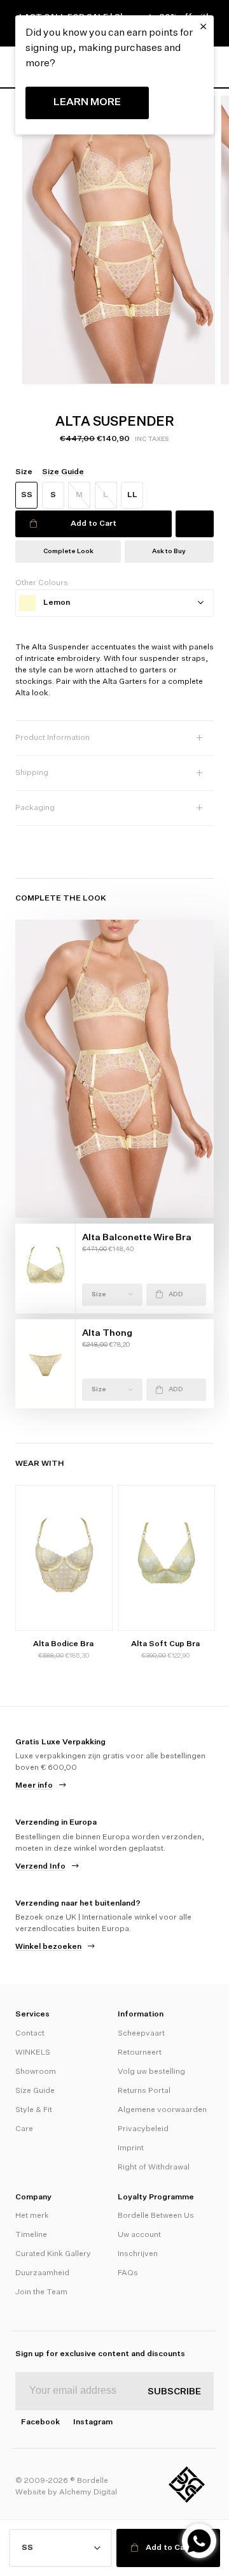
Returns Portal (144, 2091)
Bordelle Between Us (156, 2216)
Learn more (87, 103)
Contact (30, 2034)
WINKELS (33, 2053)
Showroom (36, 2072)
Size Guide (35, 2091)
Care (24, 2129)
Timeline (31, 2235)
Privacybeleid (143, 2129)
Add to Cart (94, 524)
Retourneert (140, 2053)
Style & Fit (34, 2110)
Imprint (131, 2148)
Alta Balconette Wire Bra (137, 1238)
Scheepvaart (141, 2034)
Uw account (139, 2235)
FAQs (128, 2273)
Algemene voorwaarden (162, 2110)
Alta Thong (107, 1333)
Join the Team (41, 2292)
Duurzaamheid (42, 2273)
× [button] (203, 27)
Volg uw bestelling (151, 2072)
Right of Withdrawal (154, 2167)
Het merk (32, 2216)
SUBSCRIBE (174, 2392)
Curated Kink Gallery (53, 2254)
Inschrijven (138, 2254)
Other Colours (42, 583)
